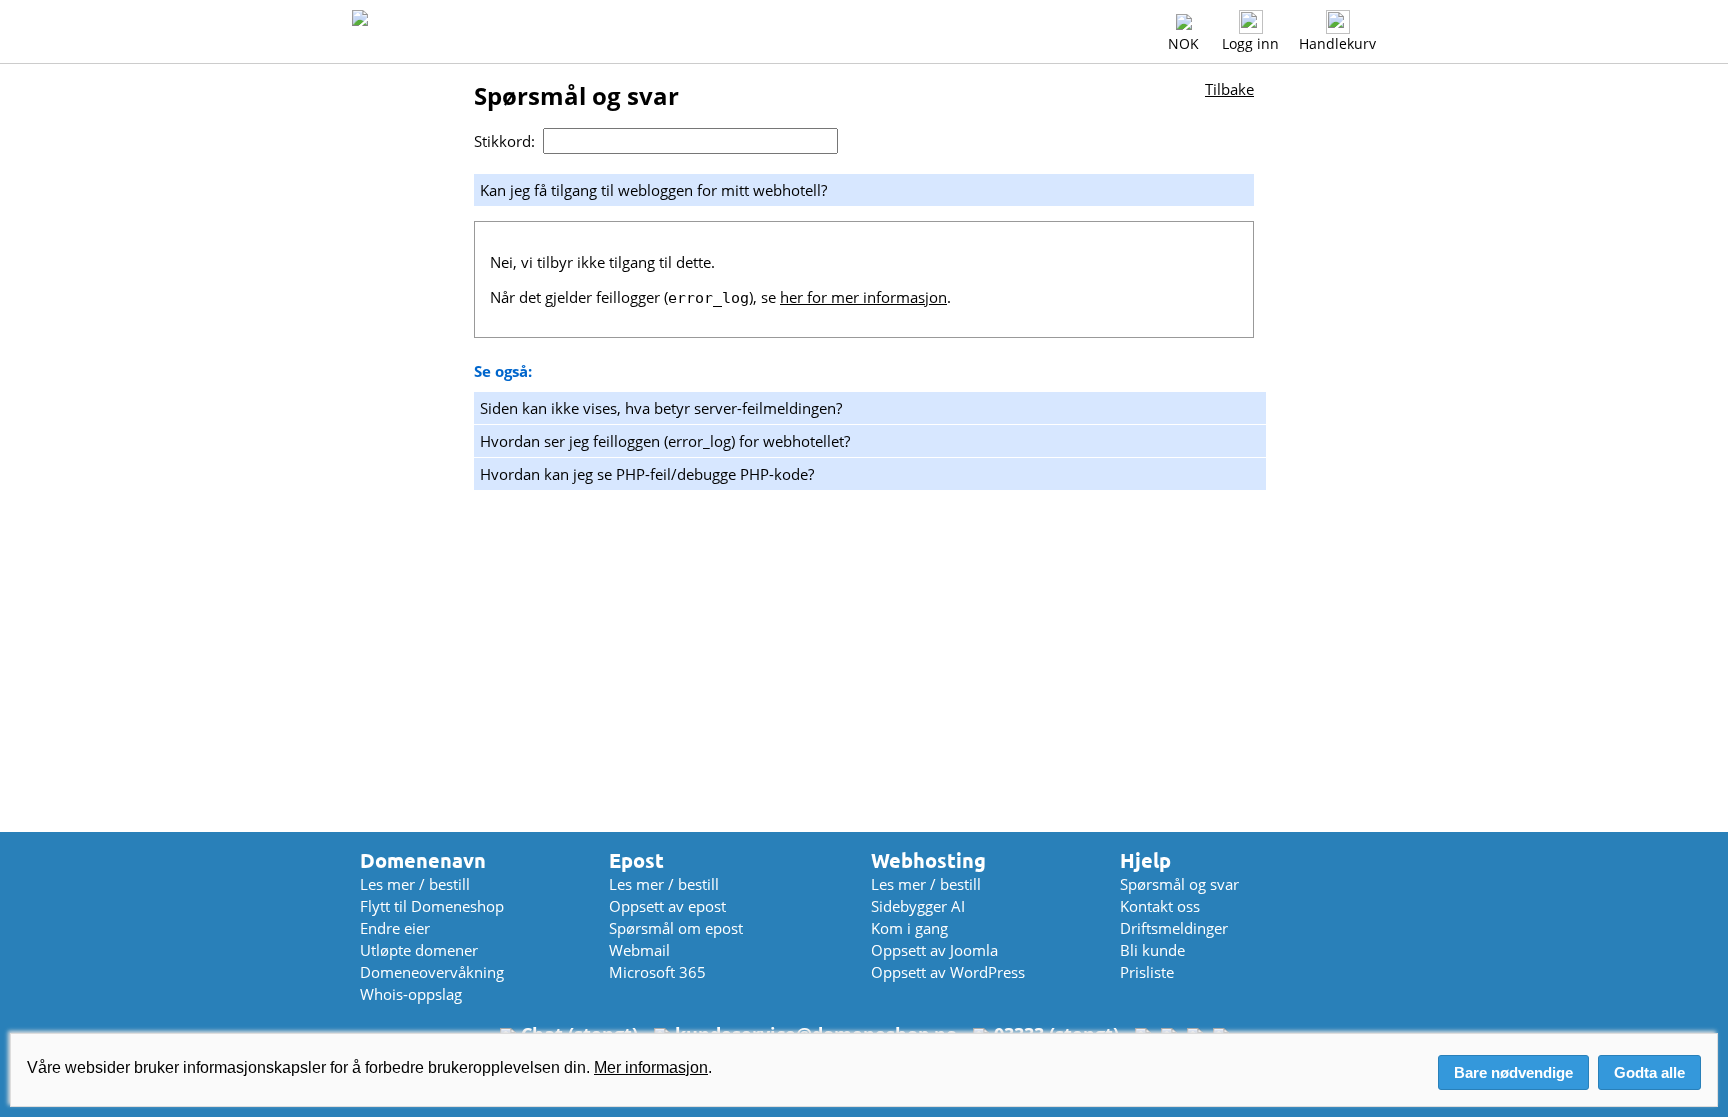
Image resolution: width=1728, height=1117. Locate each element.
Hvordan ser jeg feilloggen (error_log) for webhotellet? (665, 441)
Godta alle (1649, 1072)
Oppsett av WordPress (948, 972)
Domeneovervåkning (432, 972)
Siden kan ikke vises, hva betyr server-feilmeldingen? (661, 408)
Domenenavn (423, 860)
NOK (1183, 43)
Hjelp (1145, 860)
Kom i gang (909, 928)
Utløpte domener (419, 950)
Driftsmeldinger (1174, 928)
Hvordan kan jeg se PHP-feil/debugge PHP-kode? (647, 474)
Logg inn (1250, 43)
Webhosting (928, 860)
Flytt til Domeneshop (432, 906)
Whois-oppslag (411, 994)
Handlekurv (1337, 43)
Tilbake (1229, 89)
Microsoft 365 (657, 972)
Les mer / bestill (415, 884)
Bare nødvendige (1513, 1072)
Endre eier (395, 928)
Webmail (639, 950)
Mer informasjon (651, 1067)
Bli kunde (1152, 950)
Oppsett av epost (667, 906)
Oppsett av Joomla (934, 950)
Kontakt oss (1160, 906)
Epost (636, 860)
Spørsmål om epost (676, 928)
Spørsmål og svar (1179, 884)
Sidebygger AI (918, 906)
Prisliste (1147, 972)
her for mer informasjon (863, 297)
